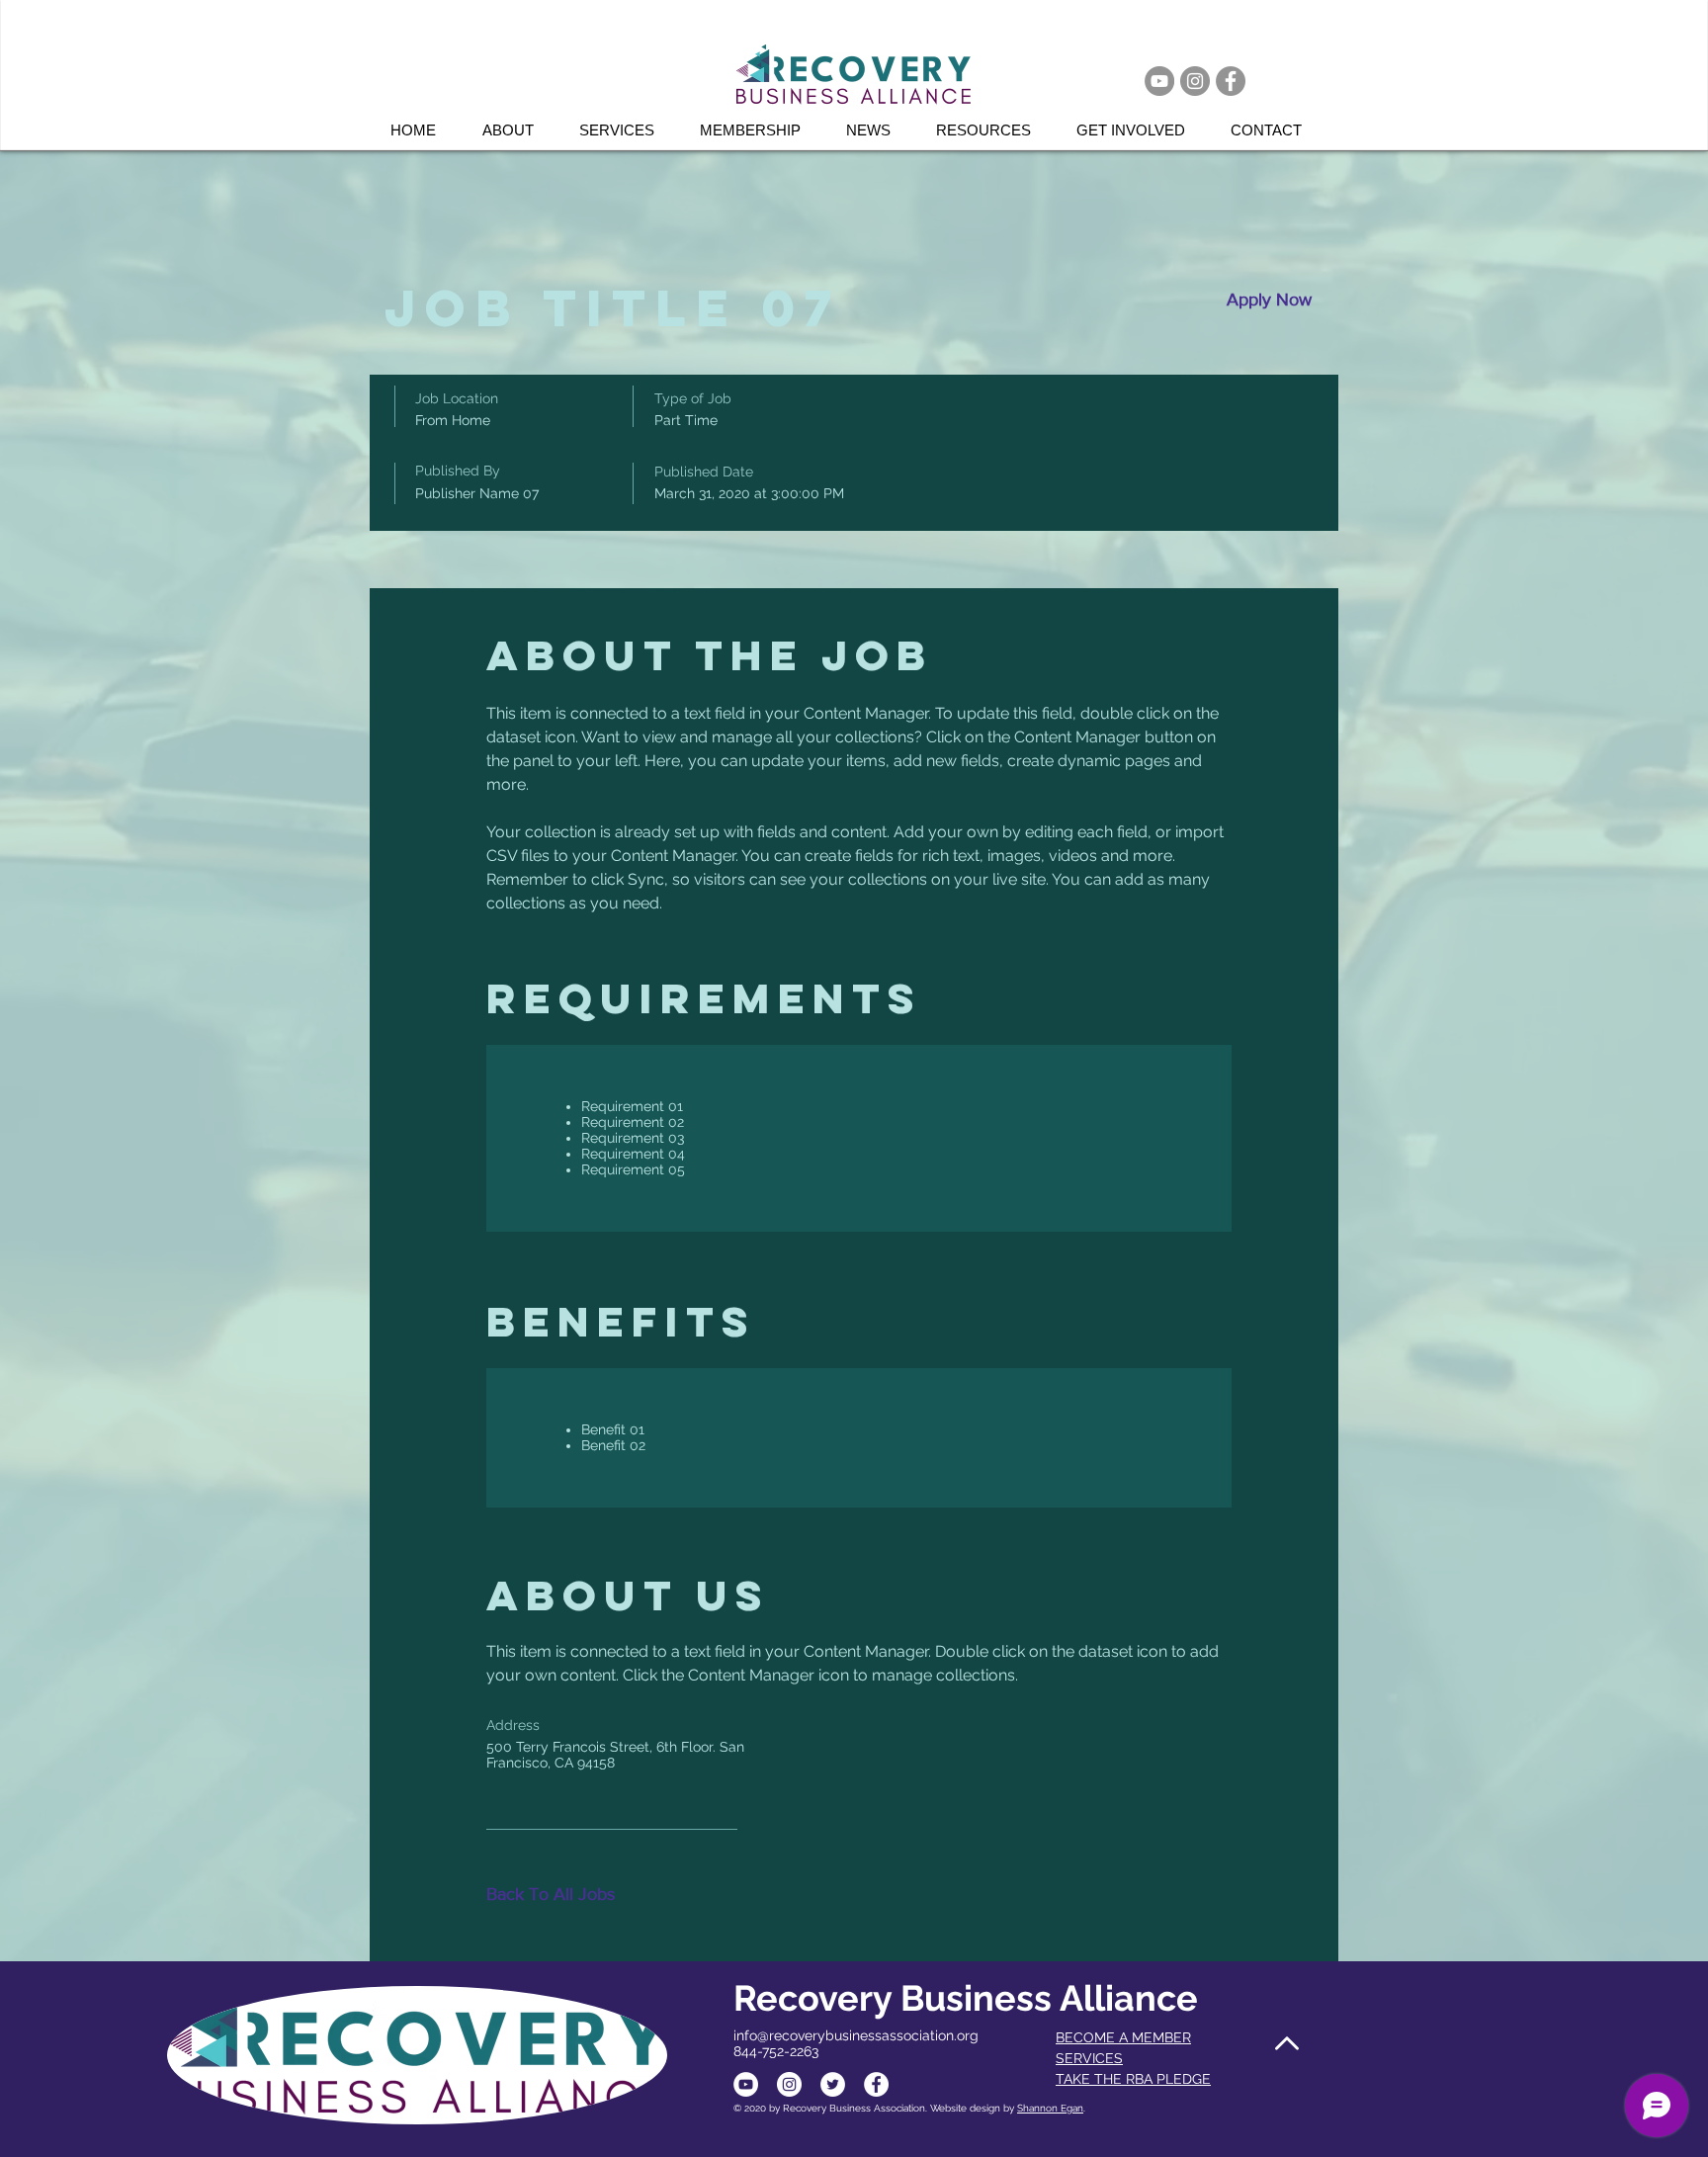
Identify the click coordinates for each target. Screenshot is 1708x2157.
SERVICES (1089, 2058)
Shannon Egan (1050, 2108)
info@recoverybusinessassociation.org (856, 2035)
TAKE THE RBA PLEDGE (1133, 2079)
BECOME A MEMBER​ (1123, 2037)
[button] (625, 130)
